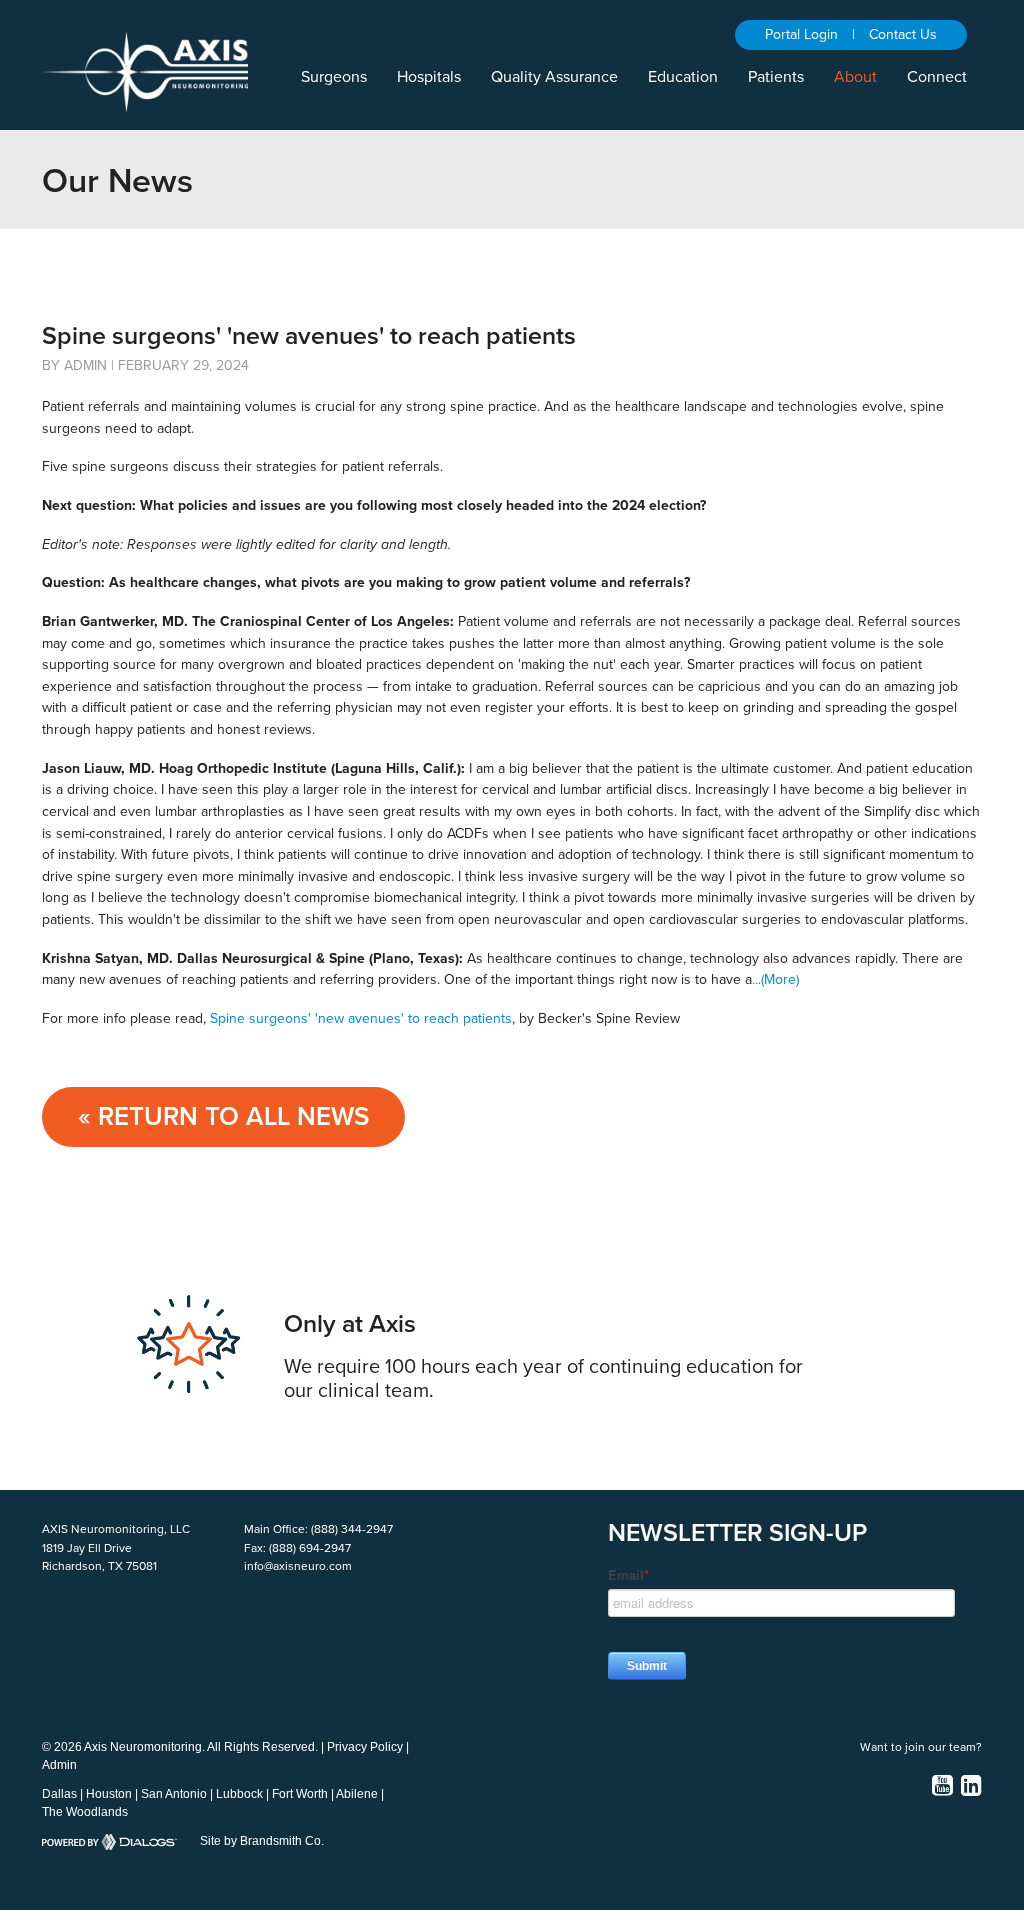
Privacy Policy (365, 1747)
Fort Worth (300, 1794)
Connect (937, 77)
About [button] (855, 77)
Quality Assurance (554, 77)
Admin (59, 1765)
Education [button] (683, 77)
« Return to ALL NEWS (223, 1116)
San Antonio (174, 1794)
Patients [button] (776, 77)
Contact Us (903, 34)
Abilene (357, 1794)
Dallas (59, 1794)
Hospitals (429, 77)
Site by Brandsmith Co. (262, 1841)
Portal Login (801, 34)
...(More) (775, 979)
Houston (109, 1794)
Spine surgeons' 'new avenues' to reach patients (361, 1018)
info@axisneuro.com (298, 1566)
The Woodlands (85, 1812)
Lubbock (239, 1794)
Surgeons (334, 77)
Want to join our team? (921, 1747)
